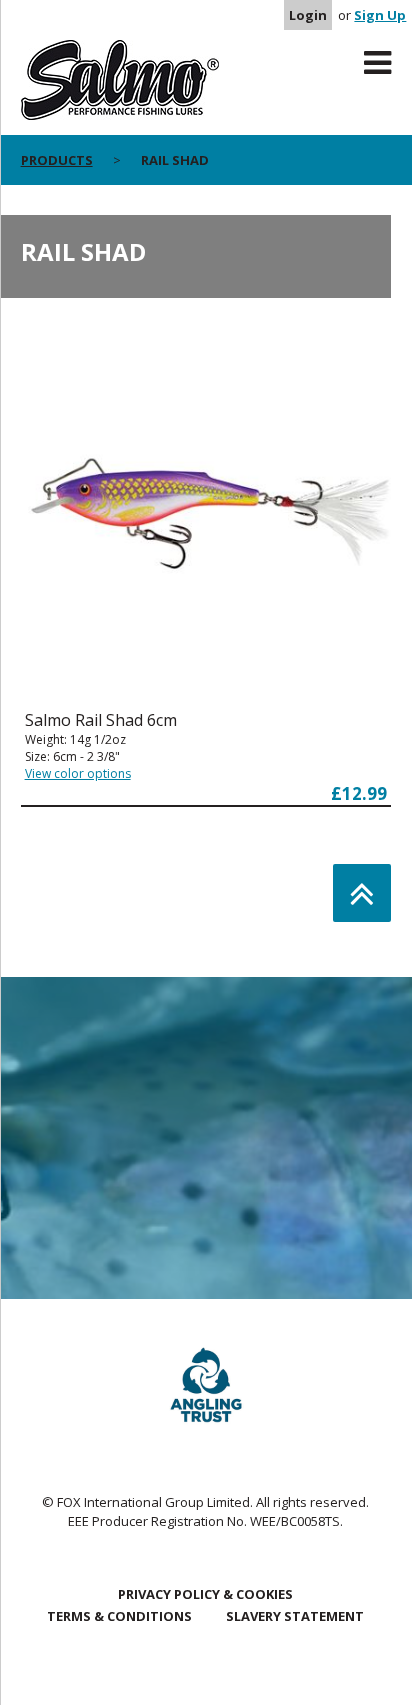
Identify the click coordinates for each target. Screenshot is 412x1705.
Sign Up (380, 15)
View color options (78, 773)
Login (308, 15)
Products (57, 160)
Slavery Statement (295, 1616)
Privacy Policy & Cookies (205, 1594)
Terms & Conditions (119, 1616)
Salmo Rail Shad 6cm (101, 720)
